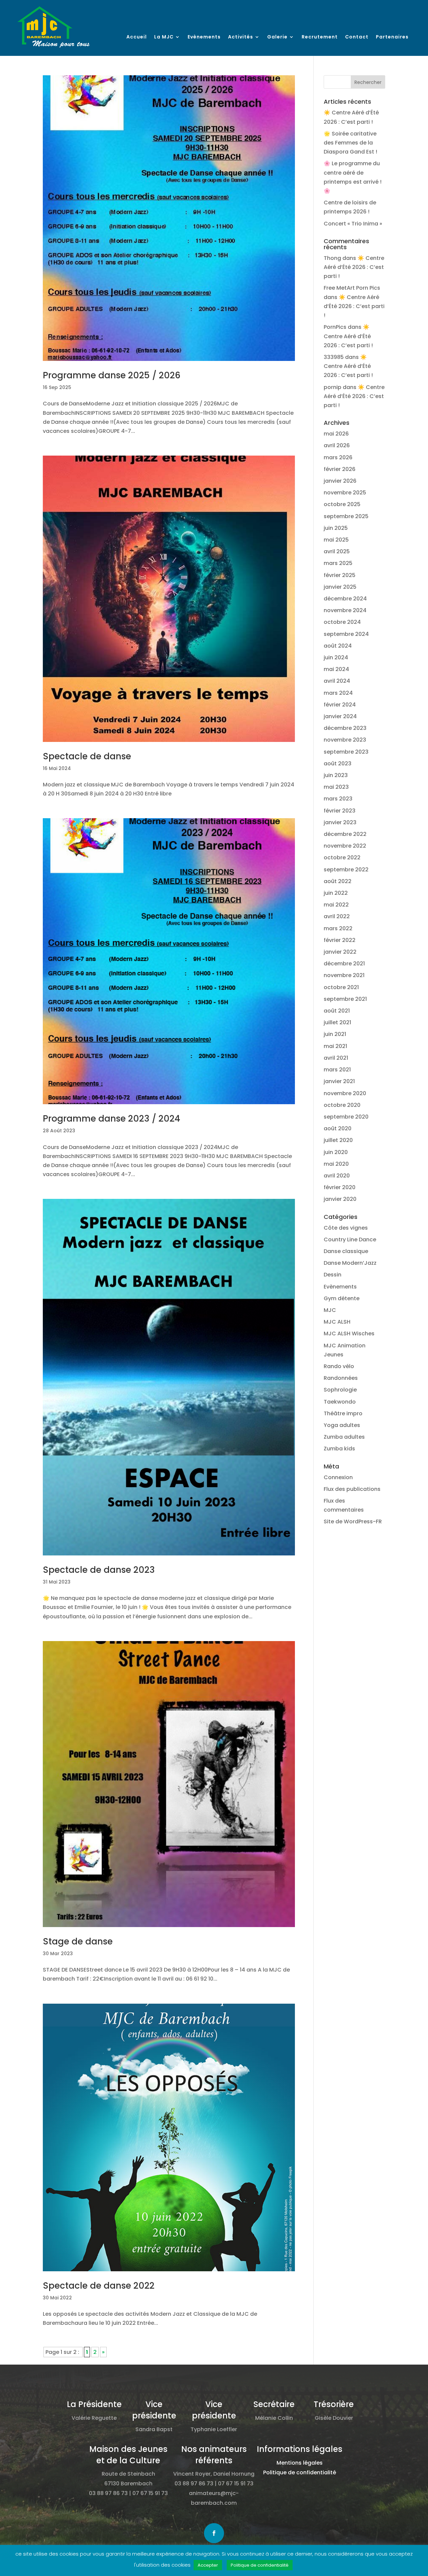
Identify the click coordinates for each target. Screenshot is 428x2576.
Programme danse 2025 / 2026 (112, 375)
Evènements (204, 37)
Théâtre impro (343, 1413)
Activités (241, 37)
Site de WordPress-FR (353, 1521)
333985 (334, 357)
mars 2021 (337, 1070)
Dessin (333, 1275)
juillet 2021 (337, 1022)
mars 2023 (338, 799)
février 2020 (340, 1187)
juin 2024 (336, 657)
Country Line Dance (350, 1239)
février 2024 (340, 705)
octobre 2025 (342, 504)
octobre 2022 (342, 857)
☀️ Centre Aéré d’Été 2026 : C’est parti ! (354, 267)
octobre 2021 (341, 987)
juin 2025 (336, 528)
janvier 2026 (340, 481)
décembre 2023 (345, 728)
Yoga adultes (342, 1425)
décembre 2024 (345, 599)
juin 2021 (335, 1034)
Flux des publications (352, 1489)
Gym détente (342, 1298)
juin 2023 (336, 775)
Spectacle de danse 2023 (99, 1570)
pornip (333, 387)
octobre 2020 (342, 1105)
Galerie (277, 37)
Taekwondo (340, 1402)
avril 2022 (337, 916)
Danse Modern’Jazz (350, 1263)
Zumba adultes (344, 1437)
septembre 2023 (346, 752)
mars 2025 (338, 563)
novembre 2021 (344, 975)
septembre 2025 (346, 516)
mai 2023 (336, 787)
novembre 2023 (345, 740)
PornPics (335, 327)
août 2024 (338, 646)
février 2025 (340, 575)
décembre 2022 (345, 834)
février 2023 (340, 811)
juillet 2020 (338, 1140)
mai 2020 (336, 1164)
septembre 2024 (346, 634)
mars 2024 (338, 693)
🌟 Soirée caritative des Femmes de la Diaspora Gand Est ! (350, 143)
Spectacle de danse (87, 756)
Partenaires (392, 37)
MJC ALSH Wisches (349, 1333)
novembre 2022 (345, 846)
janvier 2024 (340, 716)
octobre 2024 (342, 622)
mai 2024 (336, 669)
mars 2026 (338, 457)
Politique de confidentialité (300, 2472)
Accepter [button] (208, 2565)
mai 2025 (336, 540)
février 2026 (340, 469)
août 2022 (338, 881)
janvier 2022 (340, 952)
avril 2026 (337, 445)
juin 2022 (336, 893)
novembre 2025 (345, 493)
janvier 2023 (340, 822)
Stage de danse (78, 1941)
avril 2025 (337, 551)
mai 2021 (335, 1046)
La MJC (164, 37)
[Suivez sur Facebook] (214, 2533)
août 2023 (338, 764)
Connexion (338, 1477)
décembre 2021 (344, 964)
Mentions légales (300, 2463)
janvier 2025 (340, 587)
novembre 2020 (345, 1093)
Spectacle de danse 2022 (99, 2286)
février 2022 (340, 940)
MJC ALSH (337, 1322)
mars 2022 (338, 928)
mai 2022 (336, 905)
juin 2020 (336, 1152)
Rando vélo (339, 1366)
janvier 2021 (339, 1081)
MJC (330, 1310)
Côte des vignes (346, 1228)
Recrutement (320, 37)
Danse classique (346, 1251)
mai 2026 (336, 434)
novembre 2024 (345, 610)
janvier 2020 (340, 1199)
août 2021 (337, 1011)
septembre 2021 (345, 999)
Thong (332, 258)
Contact (357, 37)
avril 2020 (337, 1176)
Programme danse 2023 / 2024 (112, 1119)
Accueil (137, 37)
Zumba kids (339, 1449)
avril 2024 (337, 681)
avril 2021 (336, 1058)
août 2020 (338, 1128)
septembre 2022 (346, 870)
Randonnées (341, 1378)
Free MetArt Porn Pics (352, 288)
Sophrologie (340, 1390)
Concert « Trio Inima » (353, 224)
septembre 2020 (346, 1117)
